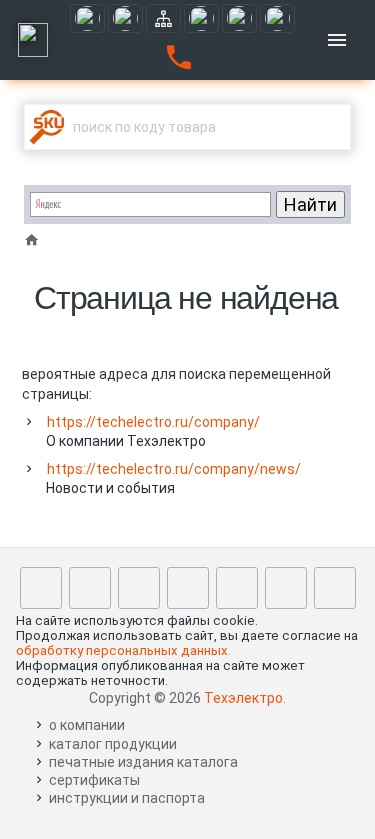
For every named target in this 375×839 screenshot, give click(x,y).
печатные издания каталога (143, 762)
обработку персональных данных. (123, 650)
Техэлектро (243, 698)
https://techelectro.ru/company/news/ (174, 469)
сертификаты (94, 780)
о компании (87, 725)
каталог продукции (113, 744)
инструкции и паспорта (127, 798)
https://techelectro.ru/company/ (153, 422)
